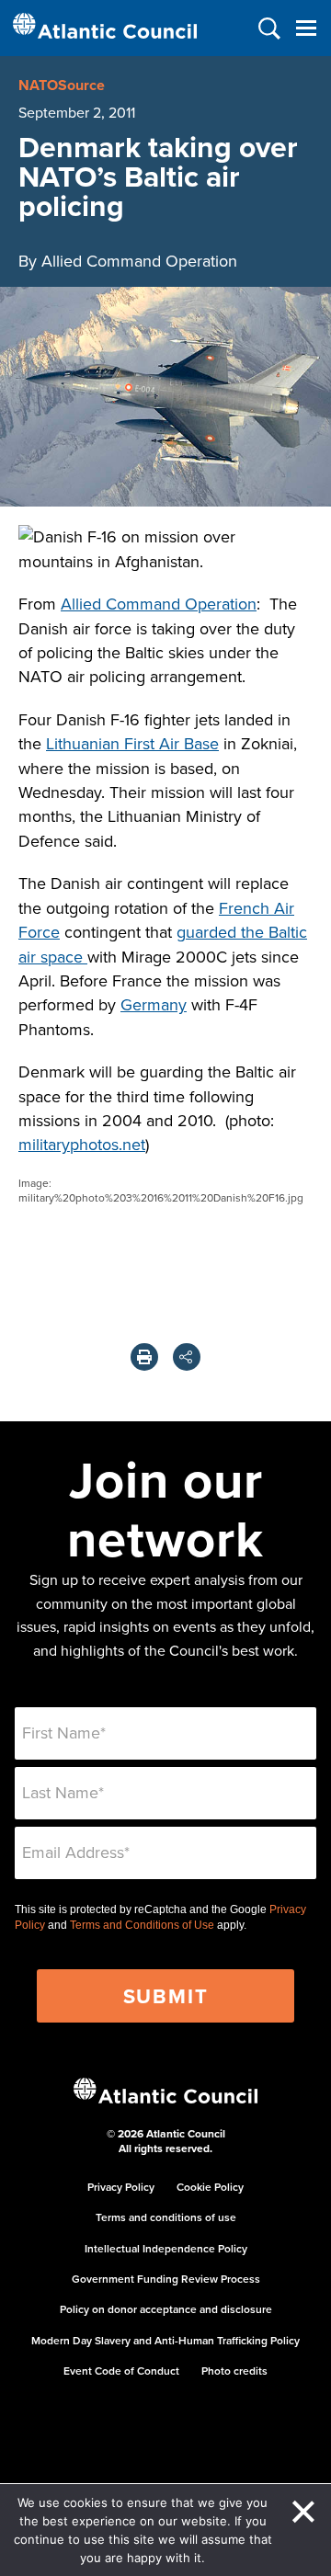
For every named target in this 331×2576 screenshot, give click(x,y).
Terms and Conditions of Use (142, 1925)
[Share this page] (187, 1357)
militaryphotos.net (82, 1144)
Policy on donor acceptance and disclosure (166, 2309)
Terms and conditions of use (166, 2217)
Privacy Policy (121, 2187)
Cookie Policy (210, 2187)
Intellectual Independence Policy (166, 2248)
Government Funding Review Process (166, 2279)
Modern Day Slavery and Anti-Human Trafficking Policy (165, 2340)
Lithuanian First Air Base (132, 743)
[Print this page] (144, 1357)
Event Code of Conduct (121, 2371)
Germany (154, 1004)
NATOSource (62, 85)
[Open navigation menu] (306, 28)
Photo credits (234, 2371)
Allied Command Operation (159, 604)
